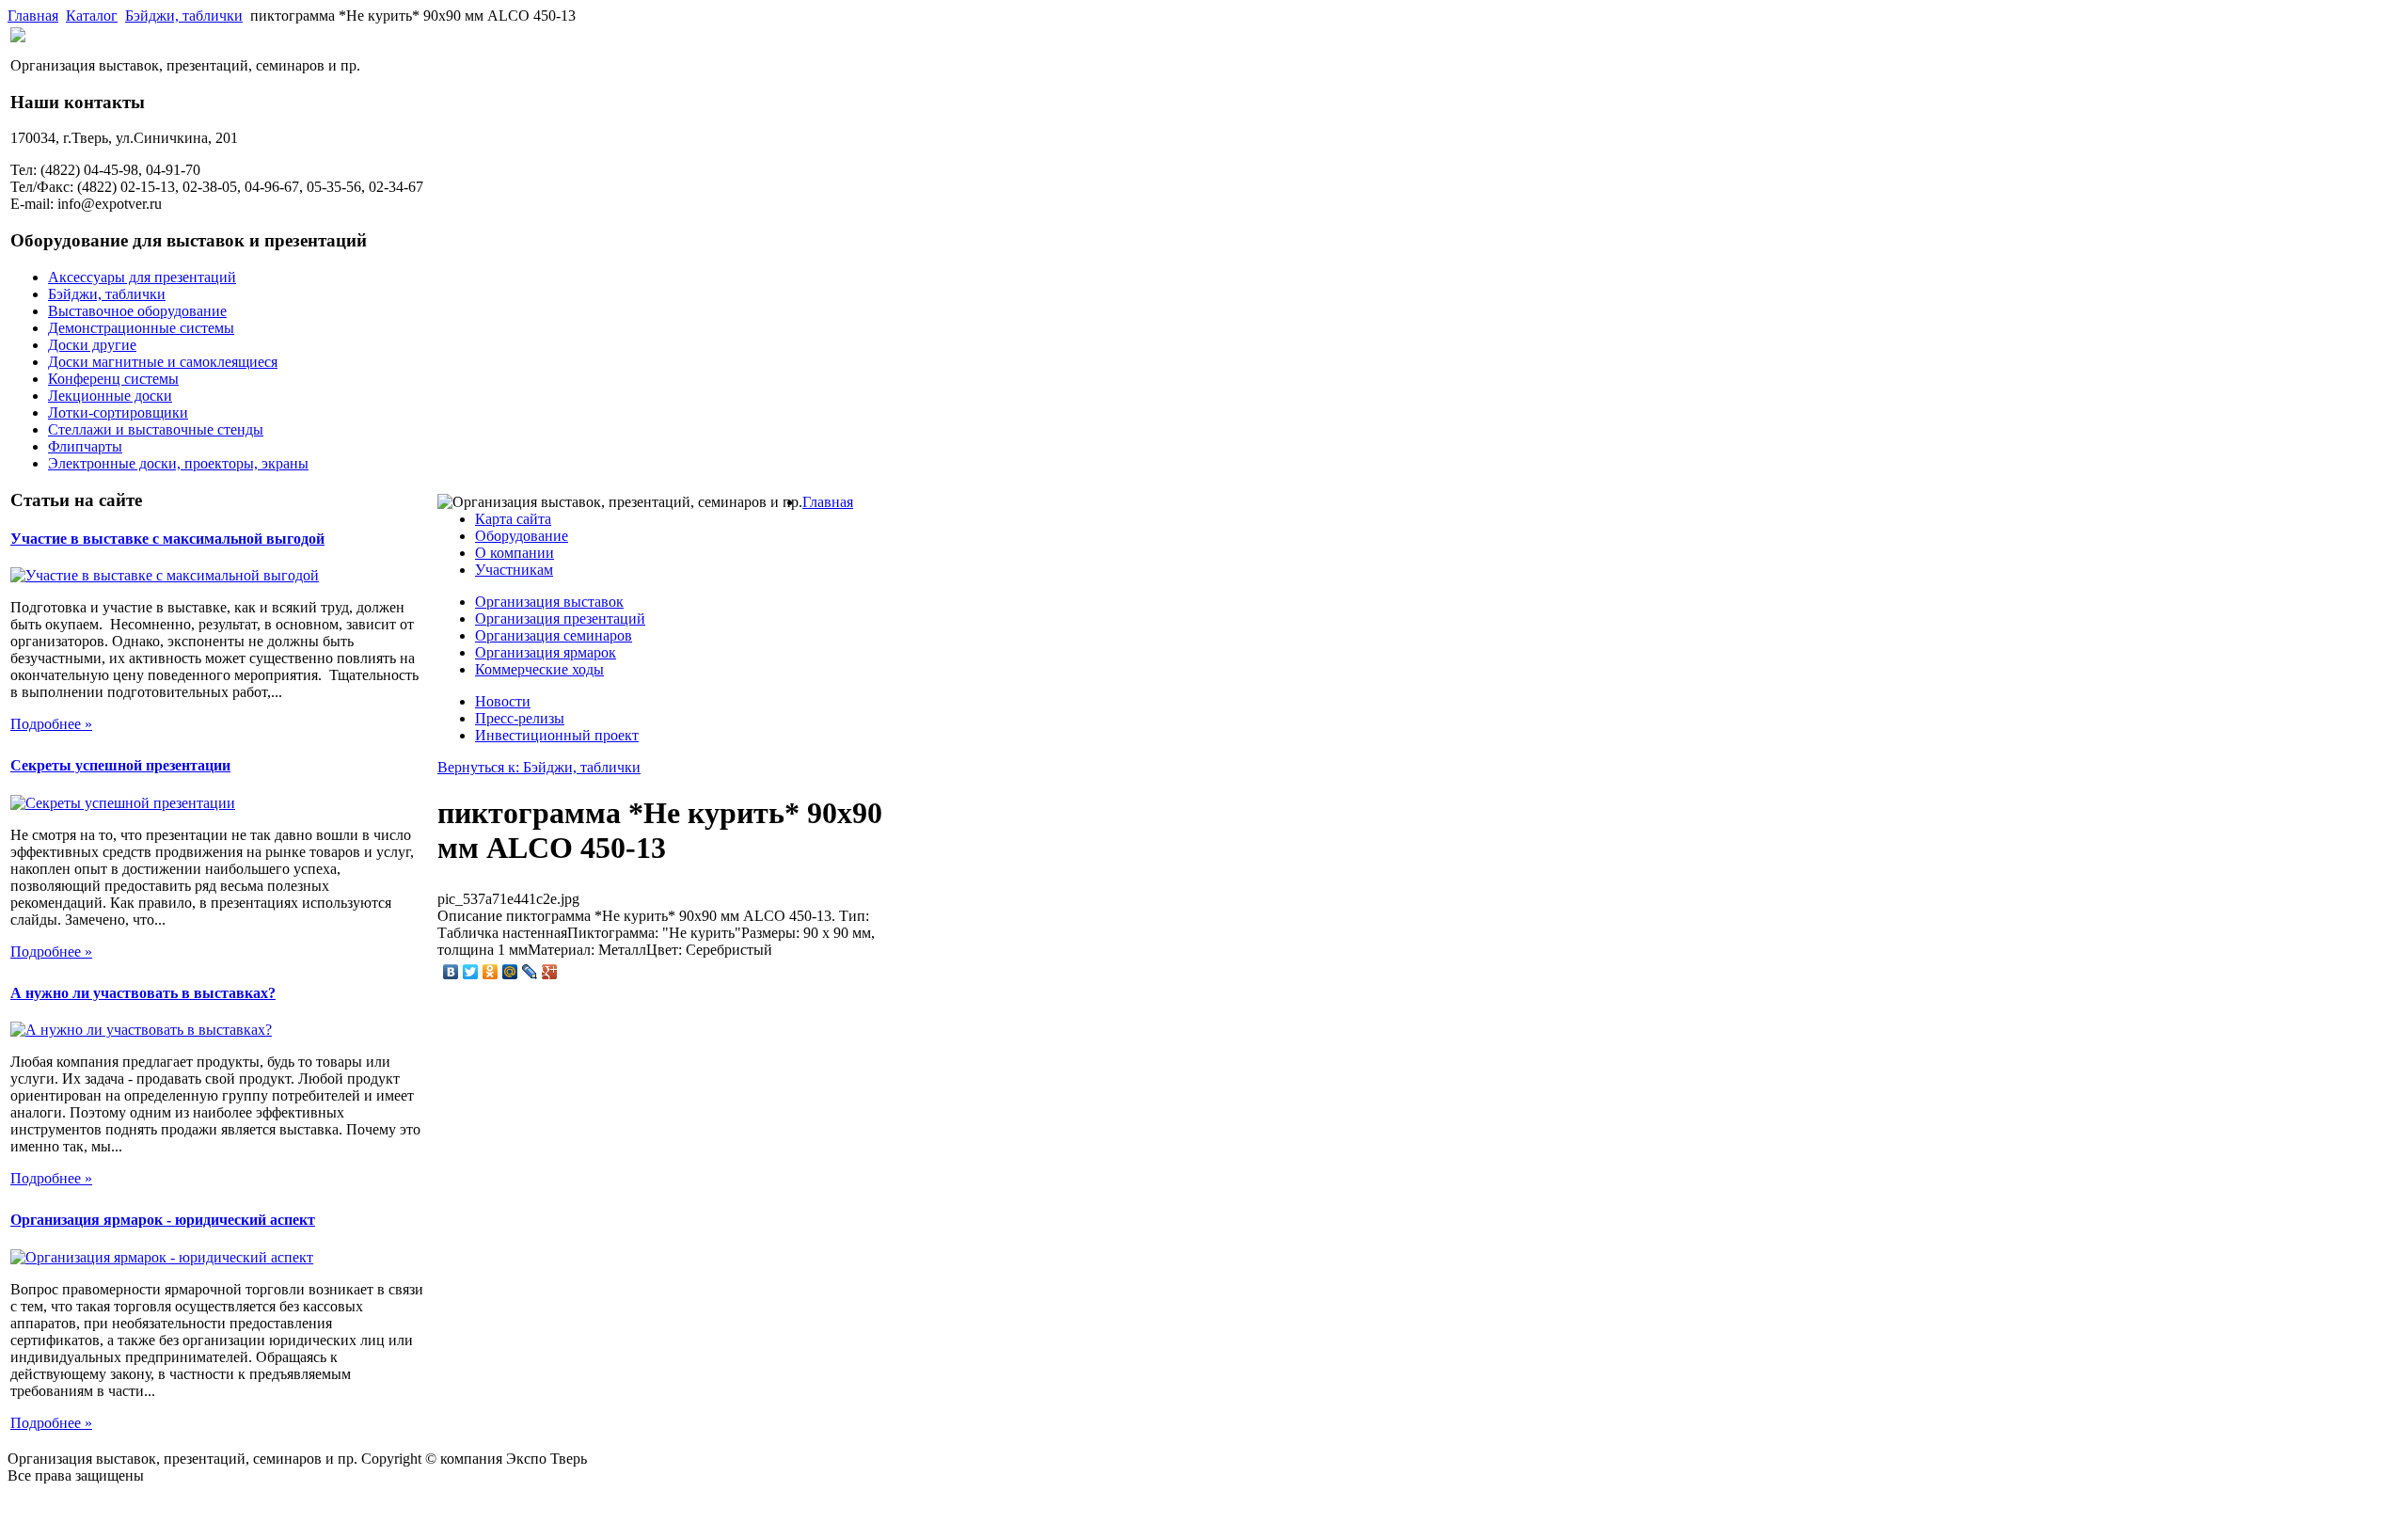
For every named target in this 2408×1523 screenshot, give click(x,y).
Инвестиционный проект (557, 735)
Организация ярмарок (546, 652)
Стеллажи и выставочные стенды (156, 429)
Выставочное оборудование (137, 311)
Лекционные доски (110, 396)
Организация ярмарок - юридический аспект (163, 1220)
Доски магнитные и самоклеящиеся (163, 362)
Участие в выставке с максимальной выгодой (167, 539)
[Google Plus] (550, 972)
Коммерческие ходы (539, 669)
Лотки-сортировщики (118, 412)
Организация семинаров (554, 635)
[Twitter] (471, 972)
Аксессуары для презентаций (142, 277)
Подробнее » (51, 724)
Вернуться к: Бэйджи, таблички (539, 767)
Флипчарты (85, 446)
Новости (503, 701)
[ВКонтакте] (451, 972)
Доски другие (92, 345)
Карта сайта (513, 519)
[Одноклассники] (491, 972)
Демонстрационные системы (141, 328)
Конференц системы (113, 379)
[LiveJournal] (530, 972)
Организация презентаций (560, 619)
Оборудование (522, 536)
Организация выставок (549, 602)
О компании (515, 553)
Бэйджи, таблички (184, 16)
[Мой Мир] (510, 972)
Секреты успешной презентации (120, 765)
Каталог (92, 16)
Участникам (514, 570)
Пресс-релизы (520, 718)
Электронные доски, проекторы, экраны (178, 463)
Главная (33, 16)
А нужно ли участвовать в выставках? (143, 993)
